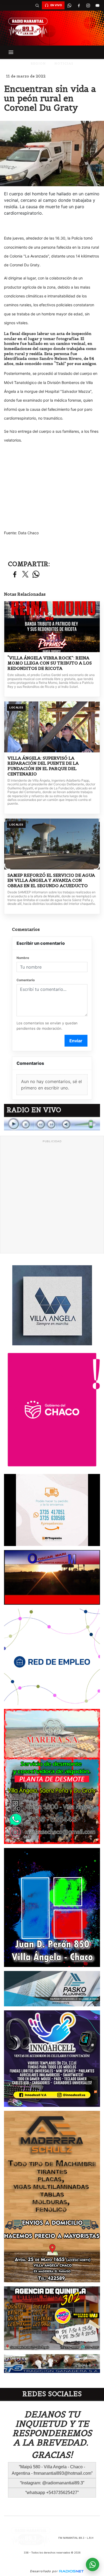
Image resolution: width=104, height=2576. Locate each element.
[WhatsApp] (69, 5)
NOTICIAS (64, 63)
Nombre (23, 958)
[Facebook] (79, 5)
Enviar (76, 1041)
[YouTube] (97, 5)
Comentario (26, 980)
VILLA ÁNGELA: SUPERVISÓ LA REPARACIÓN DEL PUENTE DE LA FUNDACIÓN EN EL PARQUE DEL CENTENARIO (43, 766)
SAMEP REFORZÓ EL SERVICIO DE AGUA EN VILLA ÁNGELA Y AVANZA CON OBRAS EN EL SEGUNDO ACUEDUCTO (51, 880)
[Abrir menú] (11, 52)
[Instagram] (88, 5)
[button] (37, 5)
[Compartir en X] (25, 575)
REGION (38, 63)
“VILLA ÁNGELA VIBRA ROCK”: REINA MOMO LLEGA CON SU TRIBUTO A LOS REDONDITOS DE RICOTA (50, 663)
